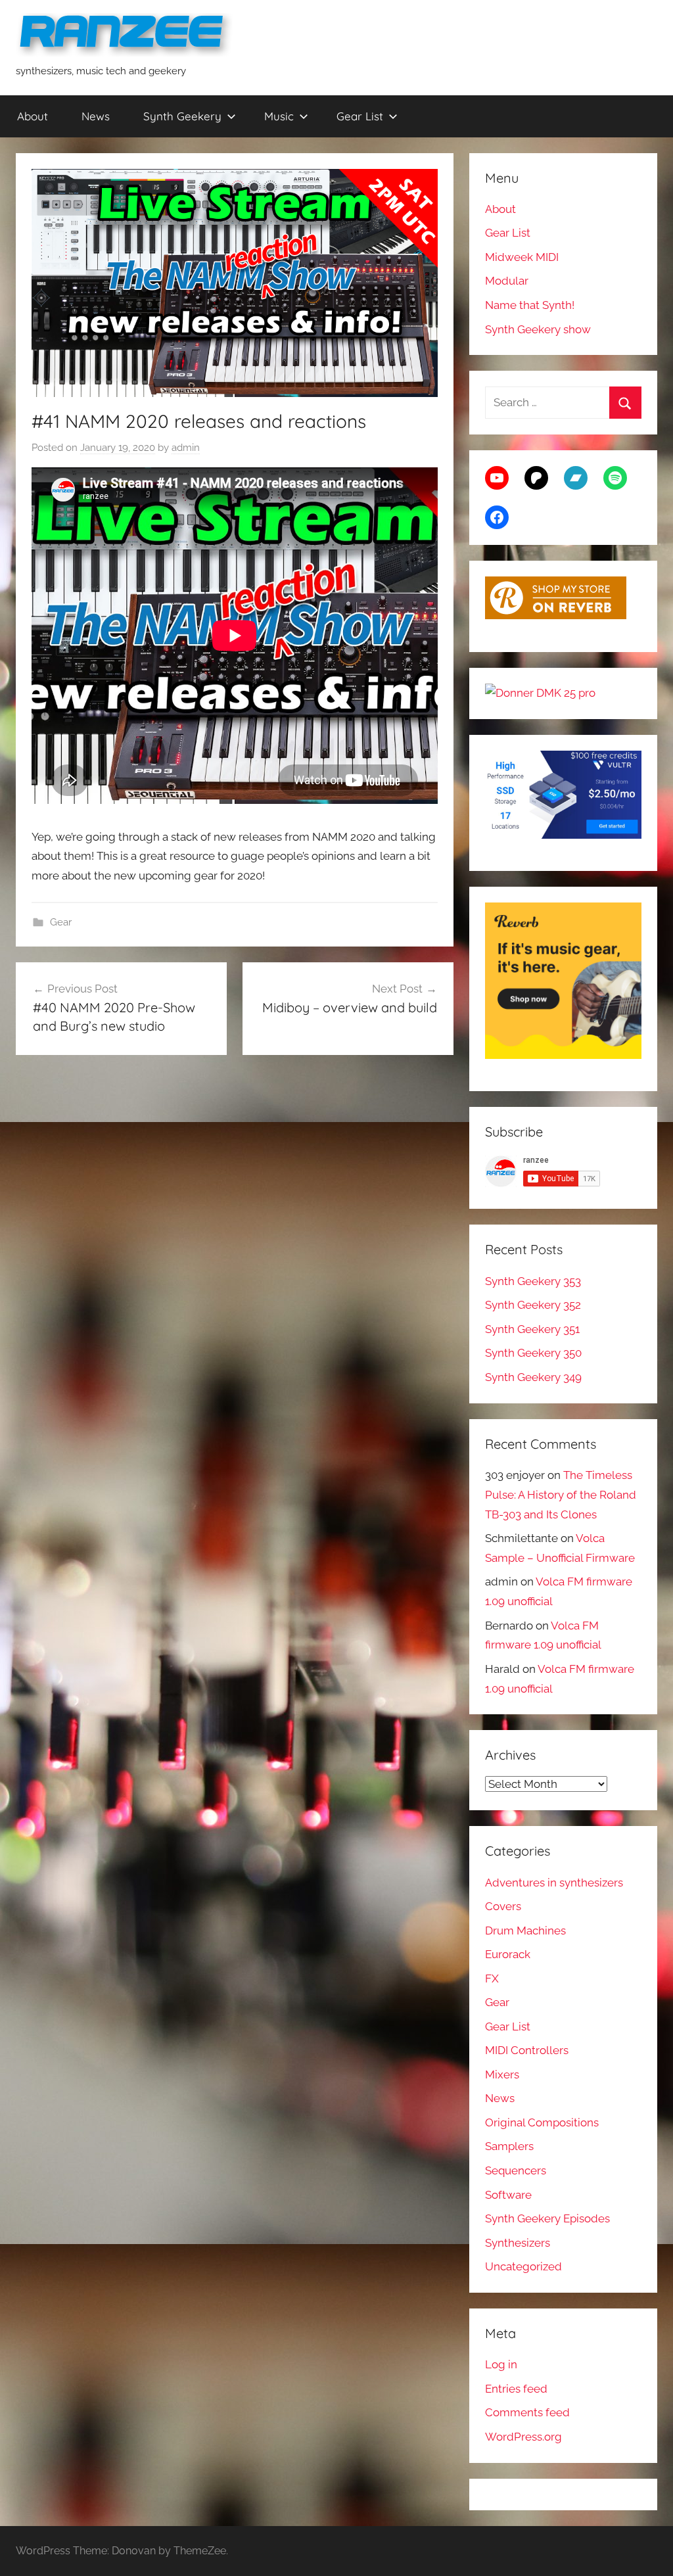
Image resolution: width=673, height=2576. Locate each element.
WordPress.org (523, 2437)
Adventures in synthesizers (554, 1883)
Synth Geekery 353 (533, 1281)
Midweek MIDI (522, 257)
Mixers (502, 2074)
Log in (501, 2364)
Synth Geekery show (538, 329)
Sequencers (516, 2170)
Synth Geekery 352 (533, 1305)
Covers (503, 1906)
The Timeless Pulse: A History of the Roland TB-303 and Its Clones (561, 1495)
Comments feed (527, 2412)
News (96, 116)
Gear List (360, 116)
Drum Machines (525, 1931)
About (33, 116)
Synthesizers (518, 2243)
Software (508, 2195)
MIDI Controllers (527, 2050)
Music (279, 116)
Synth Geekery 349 (533, 1377)
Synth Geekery (182, 116)
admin (186, 448)
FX (492, 1979)
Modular (507, 281)
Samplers (509, 2146)
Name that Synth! (530, 305)
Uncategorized (523, 2266)
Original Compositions (542, 2122)
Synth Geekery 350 (533, 1353)
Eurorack (508, 1954)
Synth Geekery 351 (532, 1329)
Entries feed (516, 2389)
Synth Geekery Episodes (547, 2218)
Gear (61, 922)
